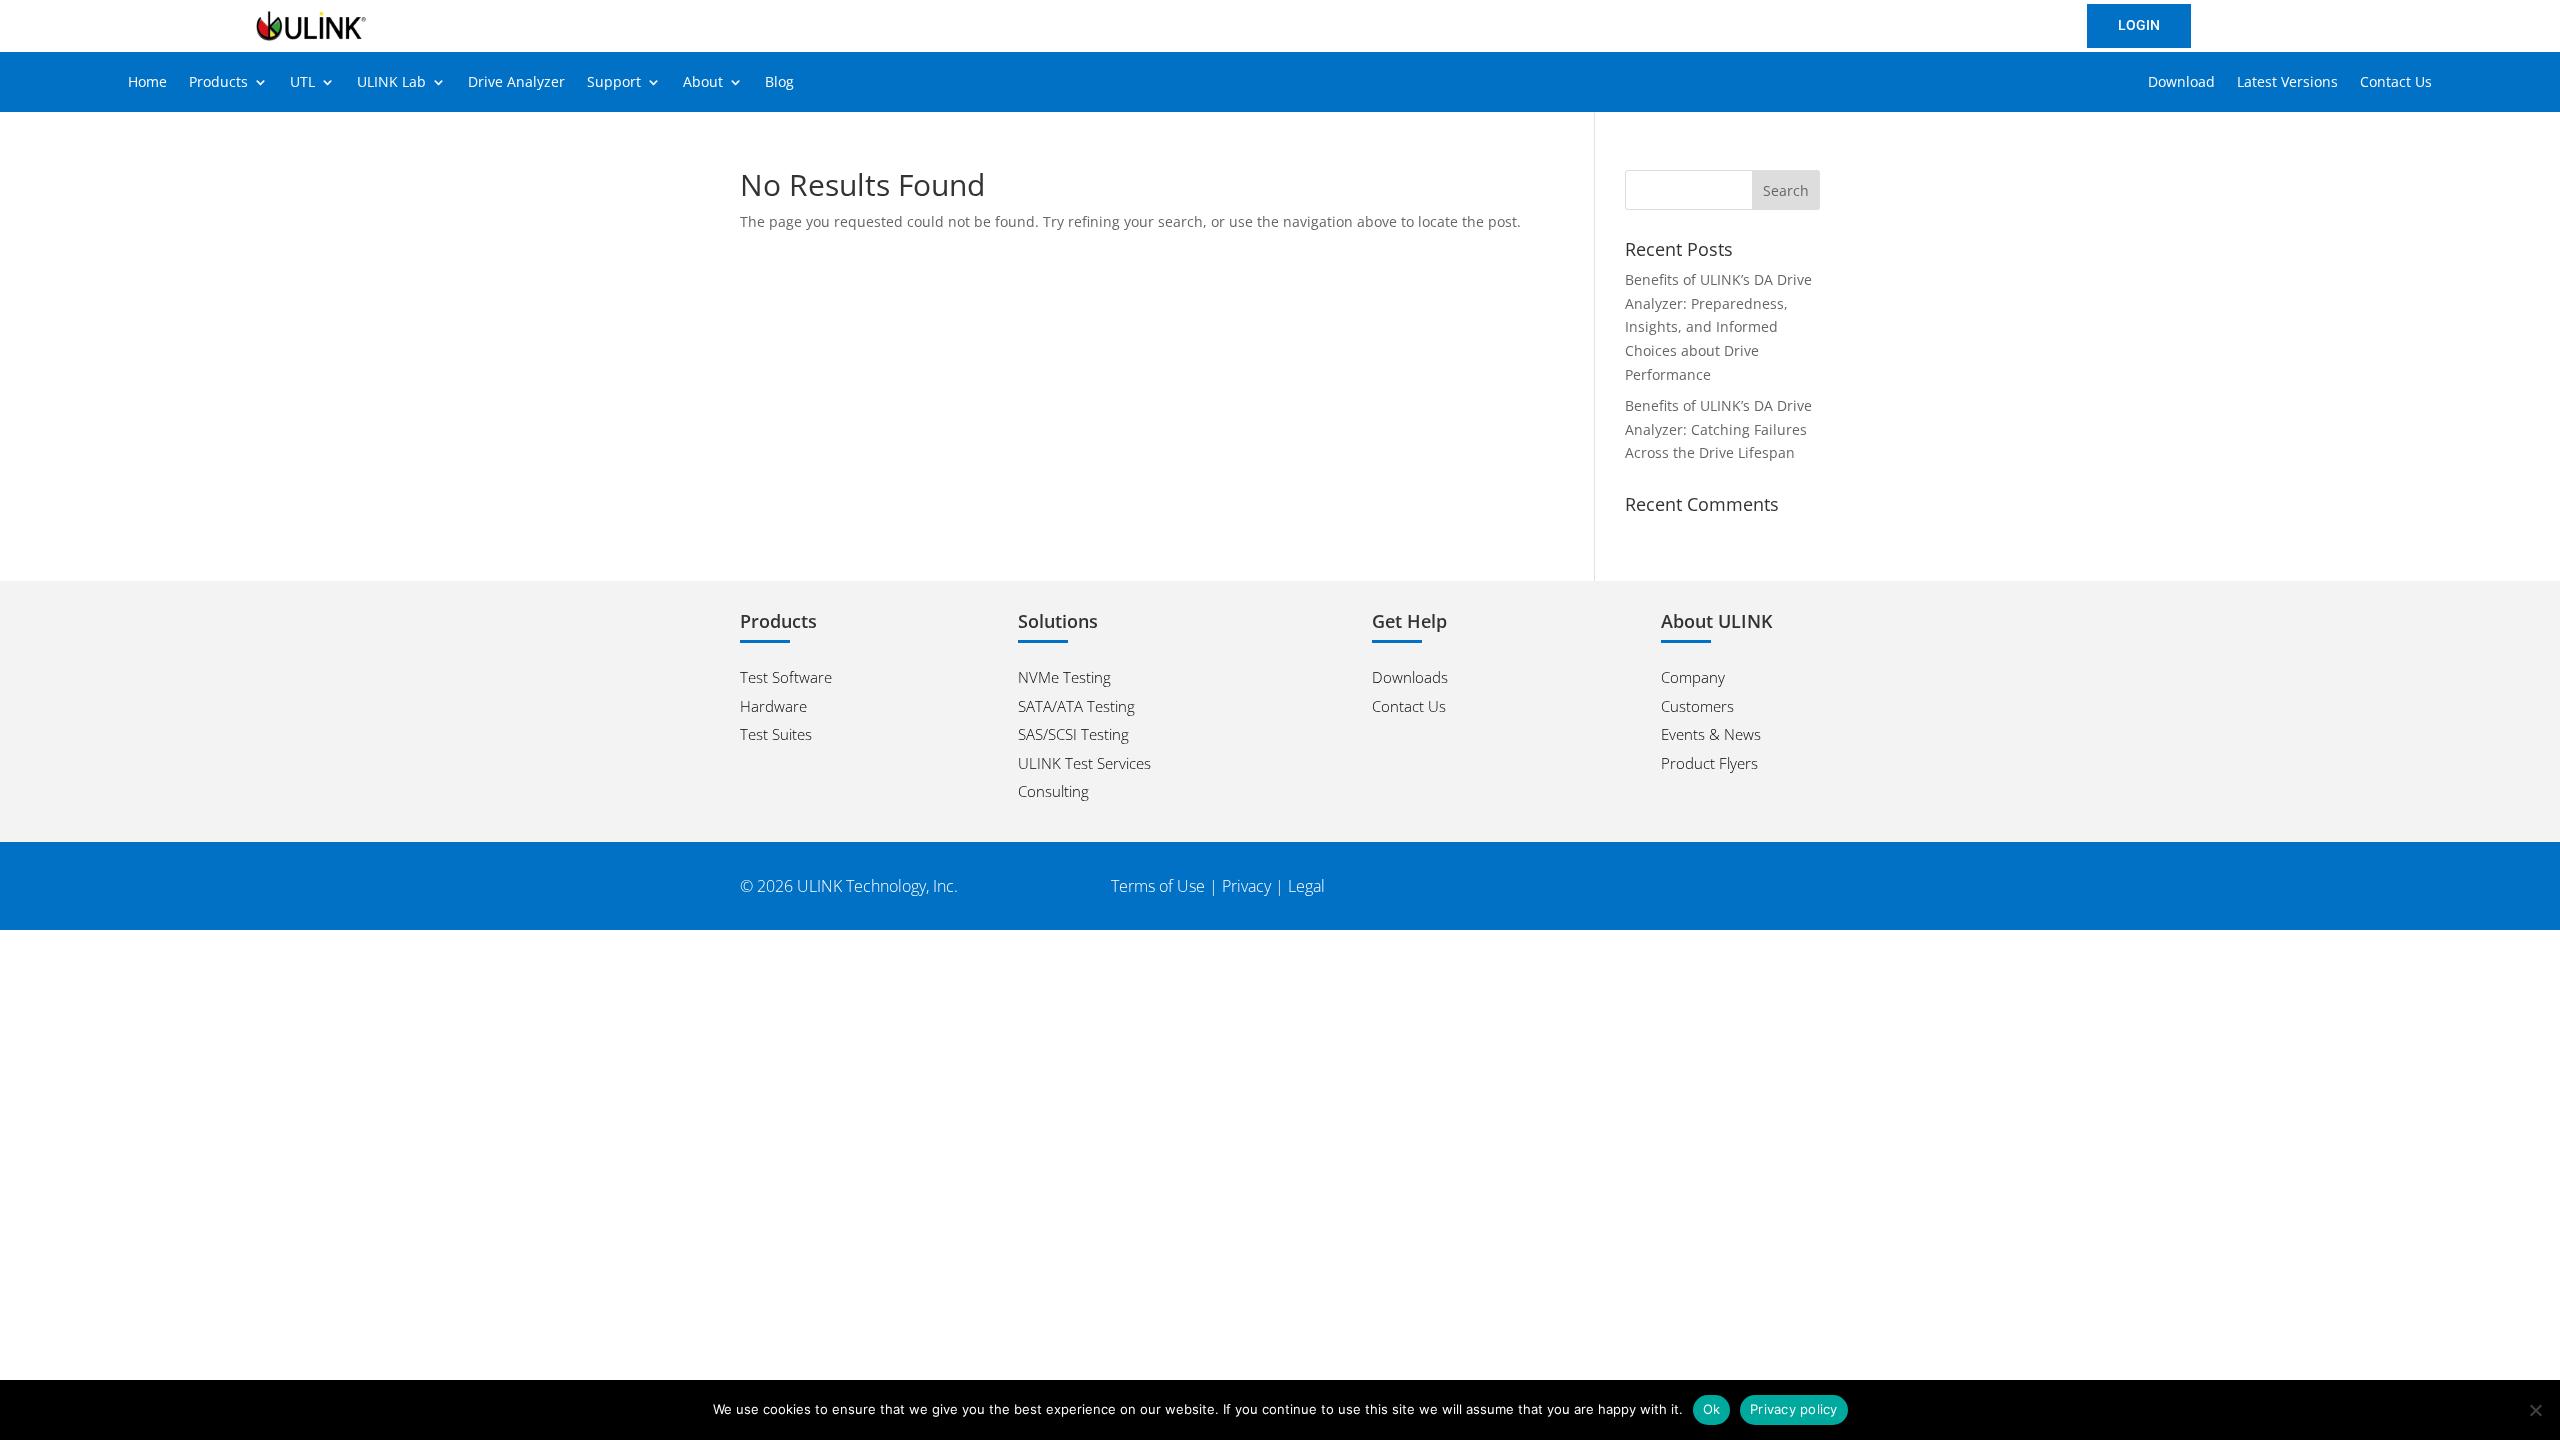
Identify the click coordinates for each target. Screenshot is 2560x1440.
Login (2139, 25)
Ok (1712, 1409)
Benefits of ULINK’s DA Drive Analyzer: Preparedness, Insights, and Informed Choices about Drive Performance (1718, 327)
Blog (779, 83)
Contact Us (2396, 83)
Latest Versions (2287, 83)
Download (2181, 83)
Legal (1306, 886)
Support (614, 83)
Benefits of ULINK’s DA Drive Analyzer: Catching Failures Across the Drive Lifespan (1718, 429)
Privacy (1246, 886)
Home (147, 83)
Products (218, 83)
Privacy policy (1794, 1409)
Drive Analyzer (516, 83)
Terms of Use (1158, 886)
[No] (2535, 1410)
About (703, 83)
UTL (302, 83)
